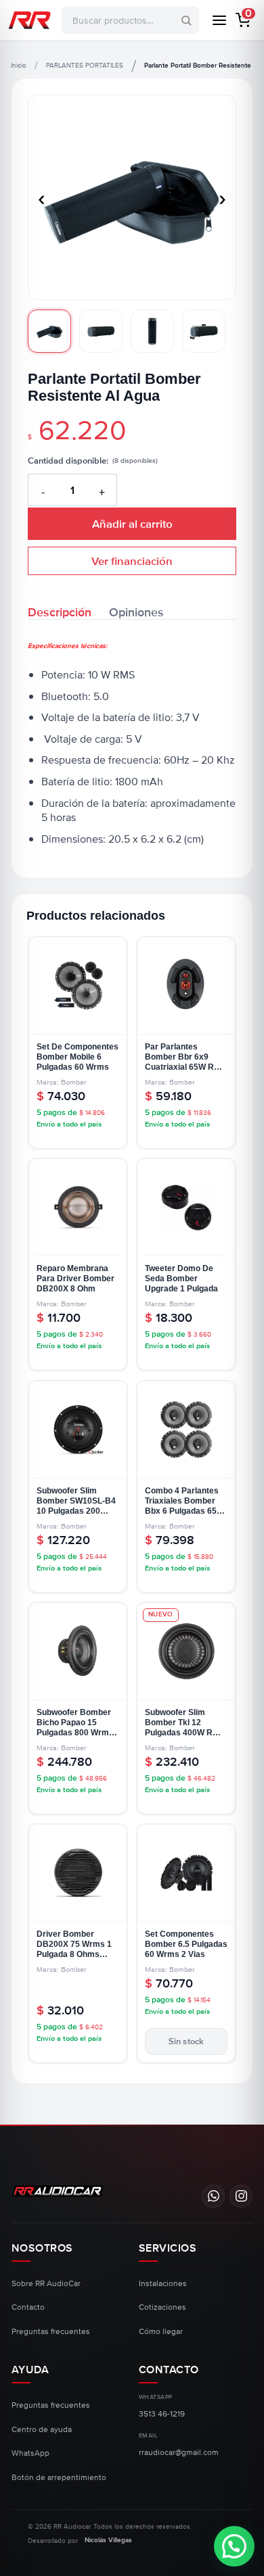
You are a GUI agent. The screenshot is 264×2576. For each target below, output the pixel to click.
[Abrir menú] (219, 20)
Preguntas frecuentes (51, 2332)
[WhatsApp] (213, 2196)
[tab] (49, 331)
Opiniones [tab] (136, 611)
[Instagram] (241, 2196)
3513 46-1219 (162, 2414)
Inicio (19, 66)
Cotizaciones (162, 2307)
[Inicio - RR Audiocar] (29, 20)
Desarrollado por (80, 2541)
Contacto (28, 2307)
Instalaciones (163, 2284)
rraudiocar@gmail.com (179, 2453)
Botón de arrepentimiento (59, 2478)
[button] (243, 20)
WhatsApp (30, 2453)
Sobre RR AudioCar (46, 2284)
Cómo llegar (161, 2332)
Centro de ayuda (42, 2430)
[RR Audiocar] (57, 2191)
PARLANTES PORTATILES (85, 66)
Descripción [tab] (60, 611)
